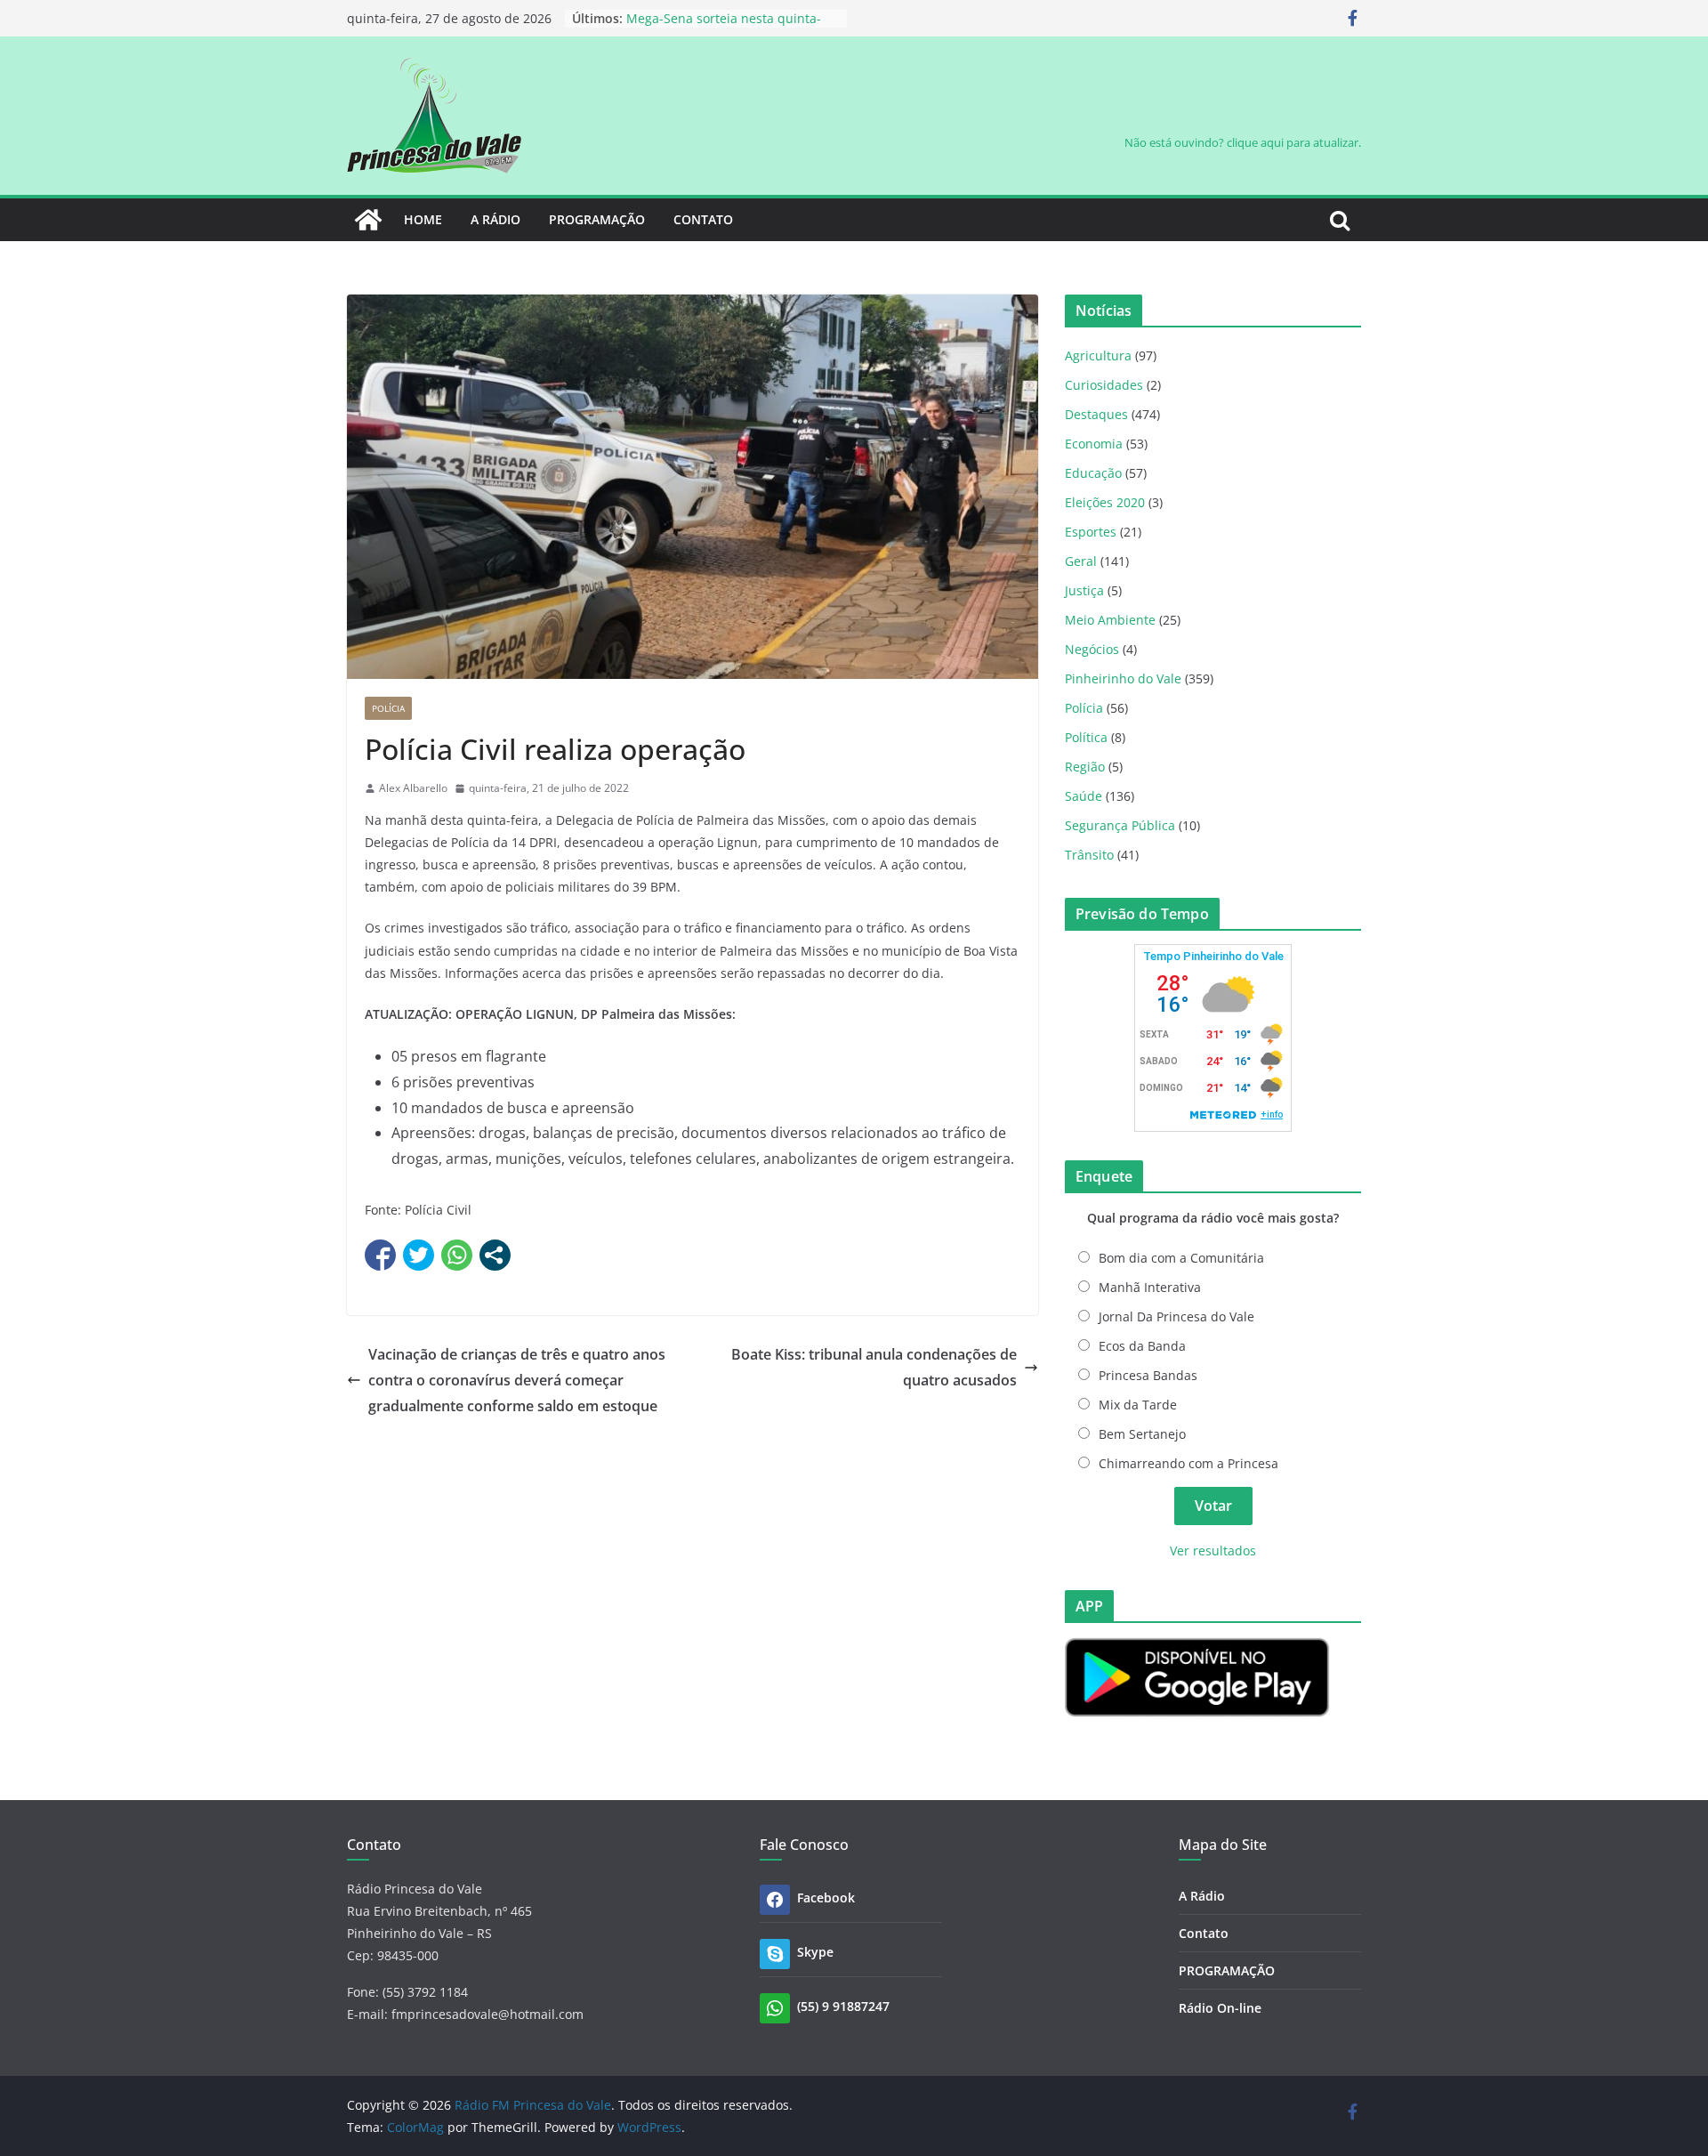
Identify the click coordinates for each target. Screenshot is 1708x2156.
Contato (703, 219)
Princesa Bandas (1148, 1375)
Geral (1081, 561)
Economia (1094, 444)
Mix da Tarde (1138, 1405)
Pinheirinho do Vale (1123, 678)
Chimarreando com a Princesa (1188, 1463)
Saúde (1084, 796)
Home (423, 219)
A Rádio (495, 219)
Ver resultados (1213, 1550)
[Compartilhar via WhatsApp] (457, 1255)
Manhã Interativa (1150, 1287)
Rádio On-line (1220, 2008)
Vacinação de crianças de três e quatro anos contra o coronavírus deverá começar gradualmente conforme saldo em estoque (517, 1380)
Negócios (1092, 649)
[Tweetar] (419, 1255)
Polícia (388, 708)
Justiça (1084, 590)
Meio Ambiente (1110, 620)
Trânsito (1089, 855)
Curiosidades (1104, 385)
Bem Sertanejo (1142, 1434)
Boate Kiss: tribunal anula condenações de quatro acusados (874, 1367)
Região (1085, 767)
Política (1086, 737)
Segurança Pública (1120, 825)
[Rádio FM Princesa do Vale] (368, 220)
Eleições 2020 (1105, 502)
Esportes (1091, 532)
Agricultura (1098, 355)
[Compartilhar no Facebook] (380, 1255)
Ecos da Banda (1142, 1346)
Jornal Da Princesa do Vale (1176, 1316)
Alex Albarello (413, 788)
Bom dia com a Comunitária (1181, 1258)
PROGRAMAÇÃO (597, 219)
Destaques (1096, 414)
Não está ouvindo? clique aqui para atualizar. (1243, 142)
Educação (1093, 473)
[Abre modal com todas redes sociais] (495, 1255)
